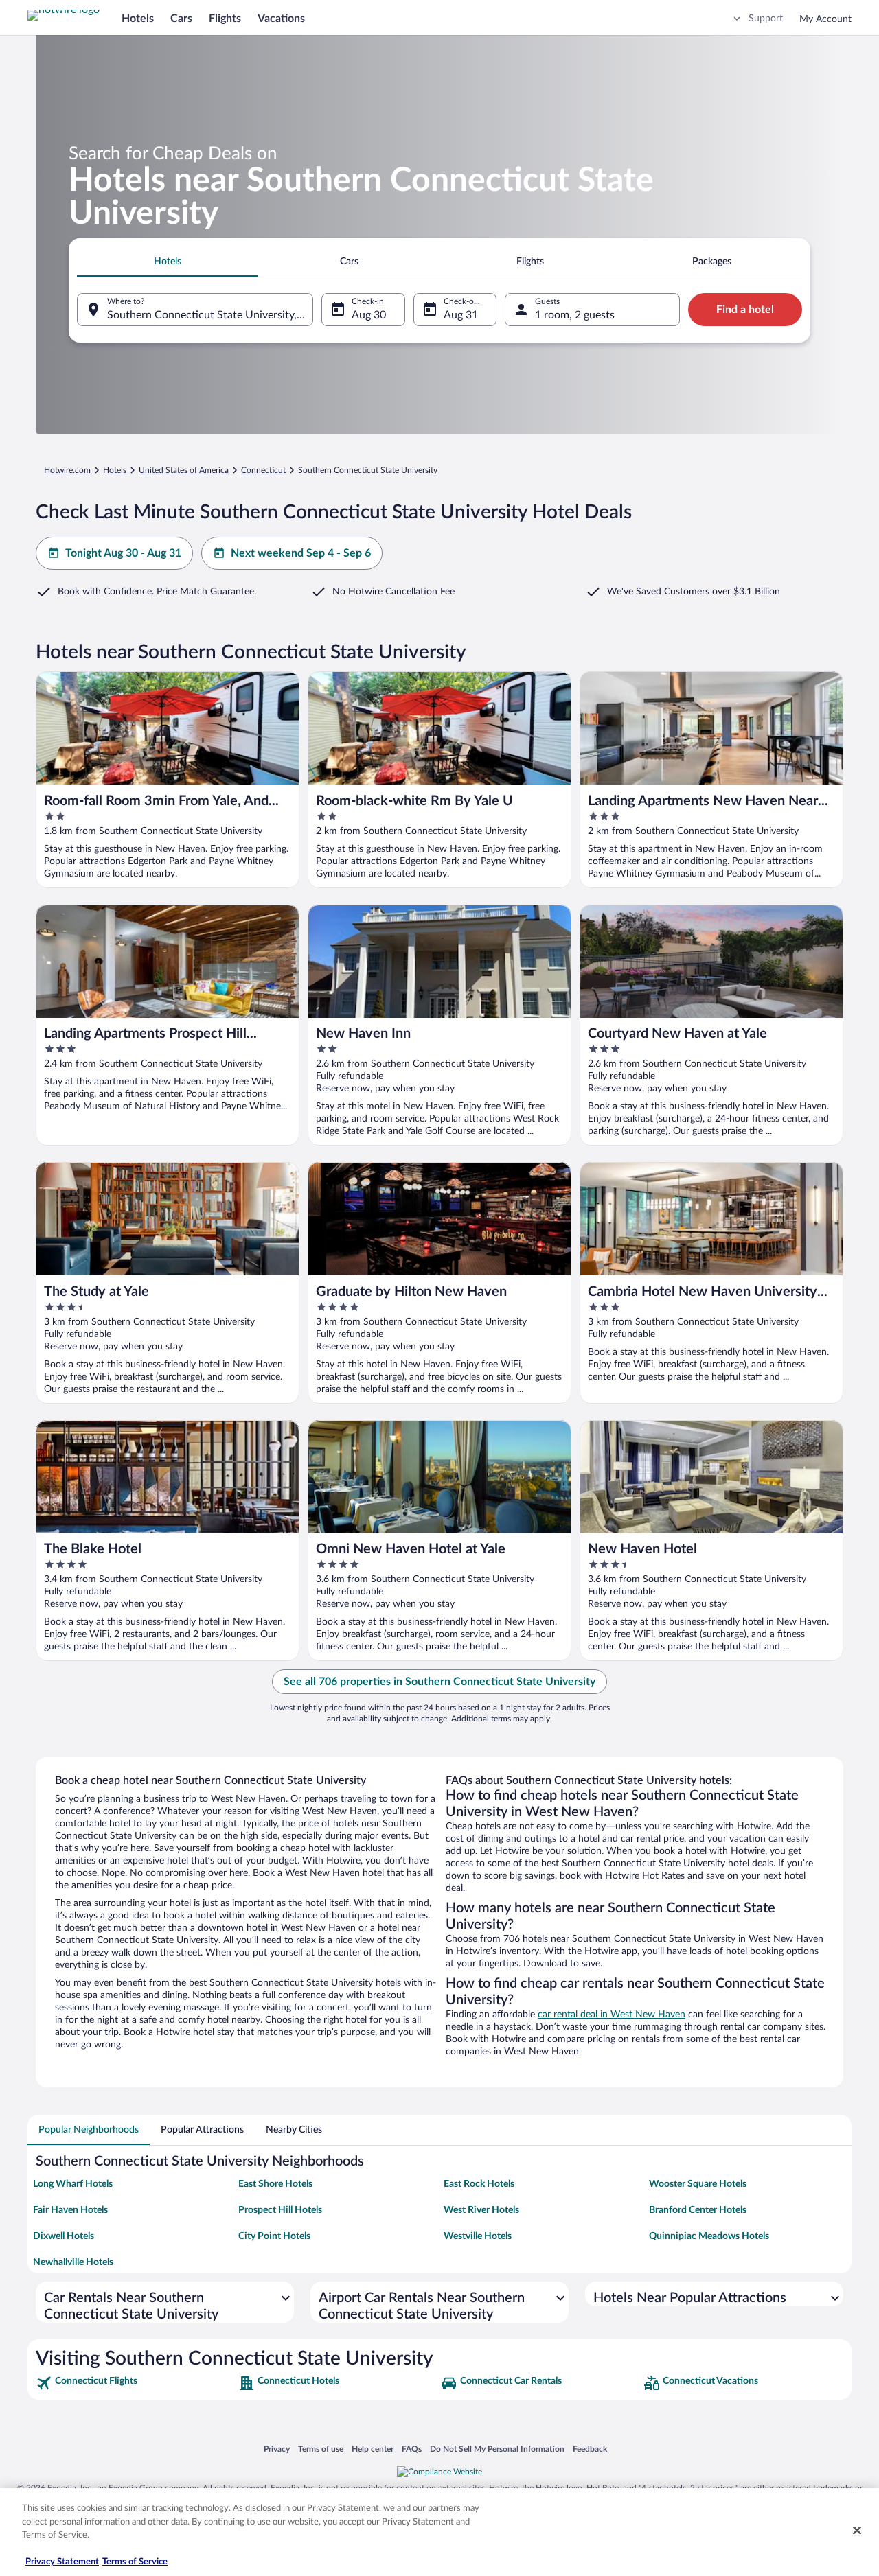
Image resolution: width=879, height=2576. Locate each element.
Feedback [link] (590, 2449)
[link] (136, 2383)
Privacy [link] (277, 2449)
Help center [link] (373, 2449)
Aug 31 (461, 315)
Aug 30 (369, 315)
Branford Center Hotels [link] (698, 2210)
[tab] (168, 262)
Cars (181, 19)
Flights (225, 19)
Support (766, 19)
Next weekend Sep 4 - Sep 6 (301, 553)
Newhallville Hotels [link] (73, 2262)
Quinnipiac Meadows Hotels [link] (709, 2236)
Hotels (138, 19)
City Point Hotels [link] (274, 2236)
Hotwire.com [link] (67, 470)
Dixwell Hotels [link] (64, 2236)
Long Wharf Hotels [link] (73, 2184)
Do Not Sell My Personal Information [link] (497, 2449)
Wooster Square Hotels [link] (698, 2184)
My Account (825, 19)
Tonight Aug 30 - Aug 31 (123, 553)
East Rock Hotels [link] (479, 2184)
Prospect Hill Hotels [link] (280, 2210)
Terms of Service (135, 2562)
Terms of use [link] (321, 2449)
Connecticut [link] (263, 470)
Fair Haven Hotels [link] (70, 2210)
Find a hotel (745, 310)
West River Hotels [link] (481, 2210)
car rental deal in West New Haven (612, 2015)
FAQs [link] (412, 2449)
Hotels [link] (115, 470)
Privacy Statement (62, 2562)
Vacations (281, 19)
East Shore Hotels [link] (275, 2184)
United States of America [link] (184, 470)
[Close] (857, 2531)
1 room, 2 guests (575, 315)
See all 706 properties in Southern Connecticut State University (439, 1682)
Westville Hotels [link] (478, 2236)
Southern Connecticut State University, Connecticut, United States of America (210, 315)
